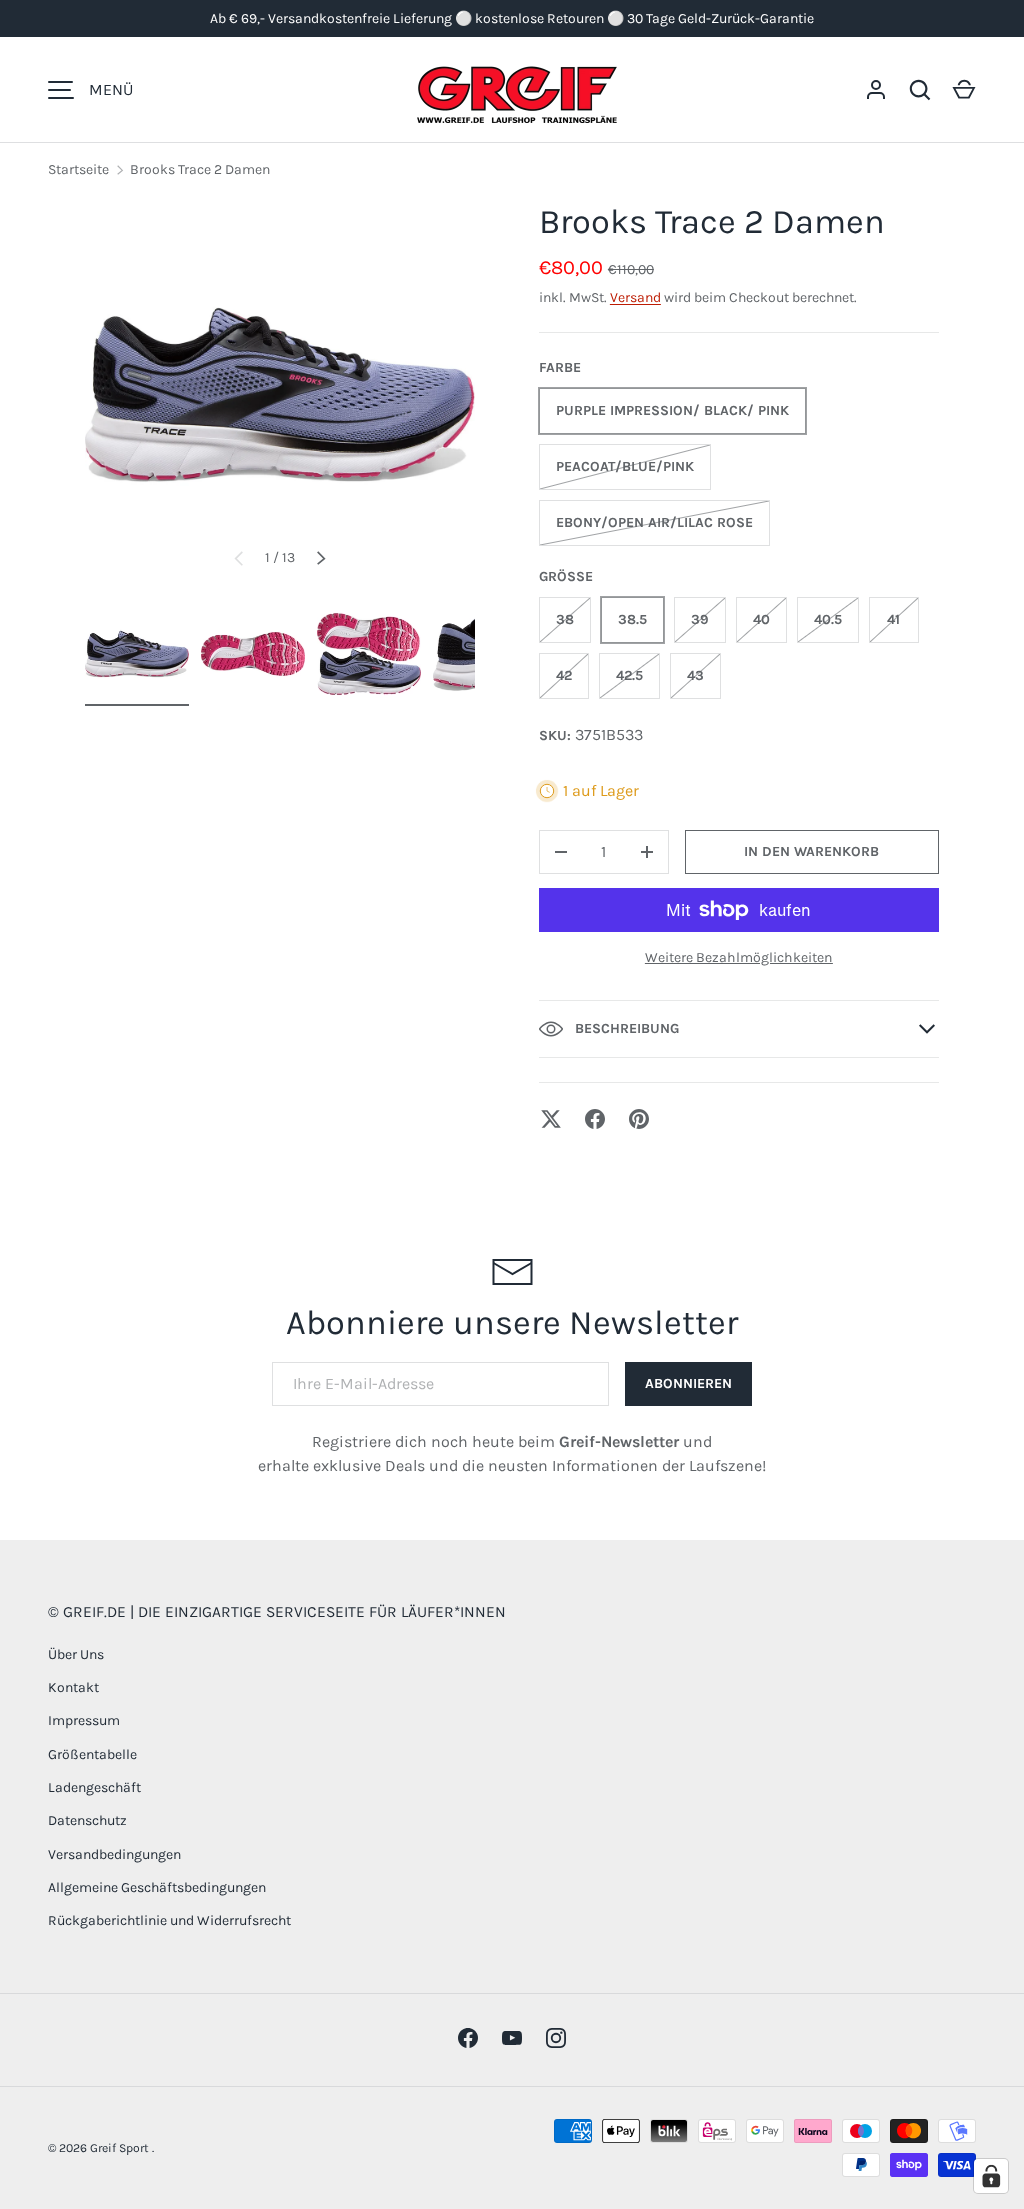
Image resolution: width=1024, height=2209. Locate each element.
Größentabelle (92, 1754)
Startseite (78, 169)
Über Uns (76, 1654)
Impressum (84, 1720)
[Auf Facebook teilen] (595, 1119)
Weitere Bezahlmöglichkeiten (739, 957)
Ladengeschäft (94, 1787)
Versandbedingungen (114, 1854)
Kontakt (73, 1687)
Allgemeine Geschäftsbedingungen (157, 1887)
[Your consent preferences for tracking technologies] (991, 2176)
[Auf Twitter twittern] (551, 1119)
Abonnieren (688, 1383)
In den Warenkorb (811, 851)
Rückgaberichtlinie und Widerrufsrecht (169, 1920)
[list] (280, 395)
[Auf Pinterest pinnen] (639, 1119)
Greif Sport (121, 2148)
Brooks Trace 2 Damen (200, 169)
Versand (635, 297)
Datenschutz (87, 1820)
